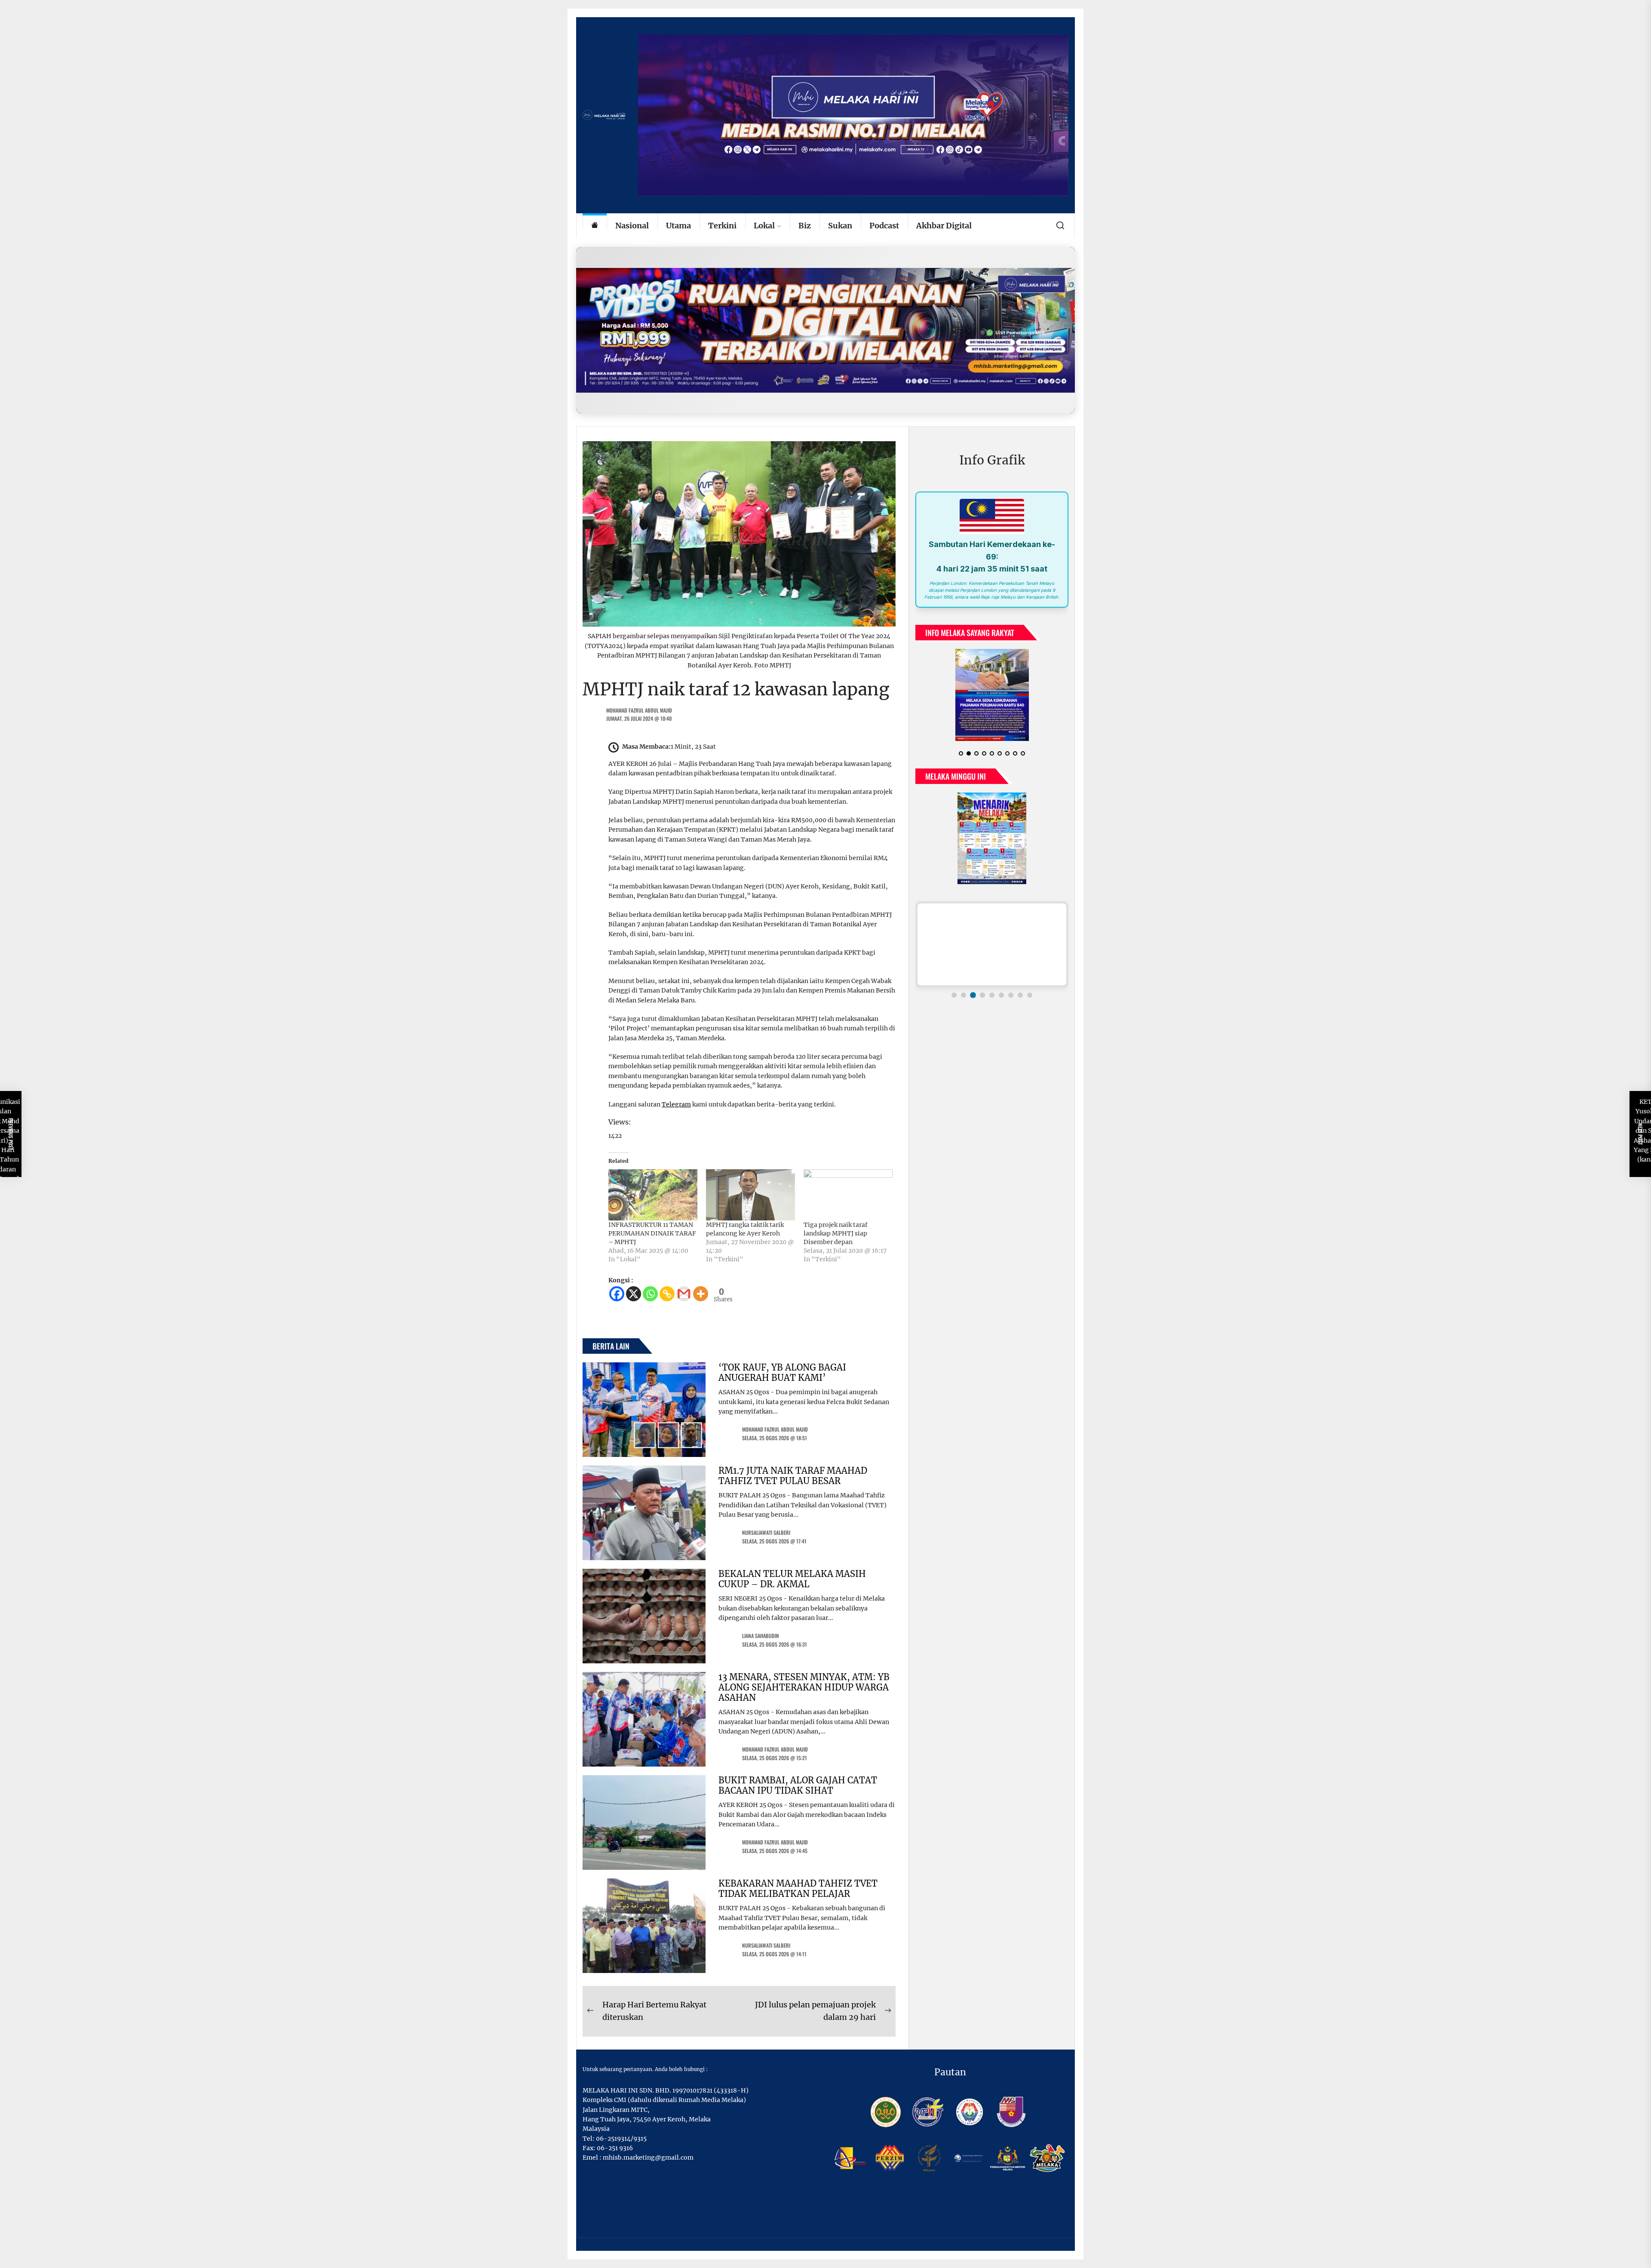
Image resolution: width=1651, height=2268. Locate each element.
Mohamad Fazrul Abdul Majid (639, 710)
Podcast (884, 226)
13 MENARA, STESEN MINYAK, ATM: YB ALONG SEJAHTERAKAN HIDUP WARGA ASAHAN (804, 1687)
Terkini (722, 226)
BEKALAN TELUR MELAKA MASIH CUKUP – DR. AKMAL (792, 1579)
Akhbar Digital (944, 226)
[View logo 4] (982, 1002)
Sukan (840, 226)
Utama (678, 226)
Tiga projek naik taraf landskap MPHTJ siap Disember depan (836, 1233)
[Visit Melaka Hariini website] (825, 330)
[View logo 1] (954, 1002)
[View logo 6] (1001, 1002)
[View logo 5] (992, 1002)
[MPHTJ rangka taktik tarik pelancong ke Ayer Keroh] (750, 1195)
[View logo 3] (973, 1002)
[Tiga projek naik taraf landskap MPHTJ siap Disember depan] (848, 1195)
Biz (805, 226)
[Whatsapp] (650, 1294)
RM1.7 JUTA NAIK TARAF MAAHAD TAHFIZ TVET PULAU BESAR (793, 1476)
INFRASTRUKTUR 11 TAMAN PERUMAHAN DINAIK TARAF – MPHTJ (652, 1233)
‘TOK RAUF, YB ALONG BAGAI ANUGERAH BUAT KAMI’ (782, 1372)
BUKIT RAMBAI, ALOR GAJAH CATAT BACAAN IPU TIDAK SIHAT (798, 1785)
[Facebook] (617, 1294)
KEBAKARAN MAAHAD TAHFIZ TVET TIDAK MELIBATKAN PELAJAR (798, 1888)
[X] (634, 1294)
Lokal (764, 226)
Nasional (632, 226)
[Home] (595, 226)
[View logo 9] (1030, 1002)
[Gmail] (684, 1294)
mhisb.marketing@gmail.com (648, 2157)
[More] (701, 1294)
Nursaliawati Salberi (766, 1532)
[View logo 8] (1020, 1002)
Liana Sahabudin (761, 1636)
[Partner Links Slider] (992, 951)
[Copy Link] (667, 1294)
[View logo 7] (1011, 1002)
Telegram (676, 1104)
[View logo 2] (964, 1002)
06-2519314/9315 (621, 2139)
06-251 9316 (615, 2148)
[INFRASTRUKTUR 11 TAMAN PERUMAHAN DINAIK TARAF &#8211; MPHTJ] (653, 1195)
